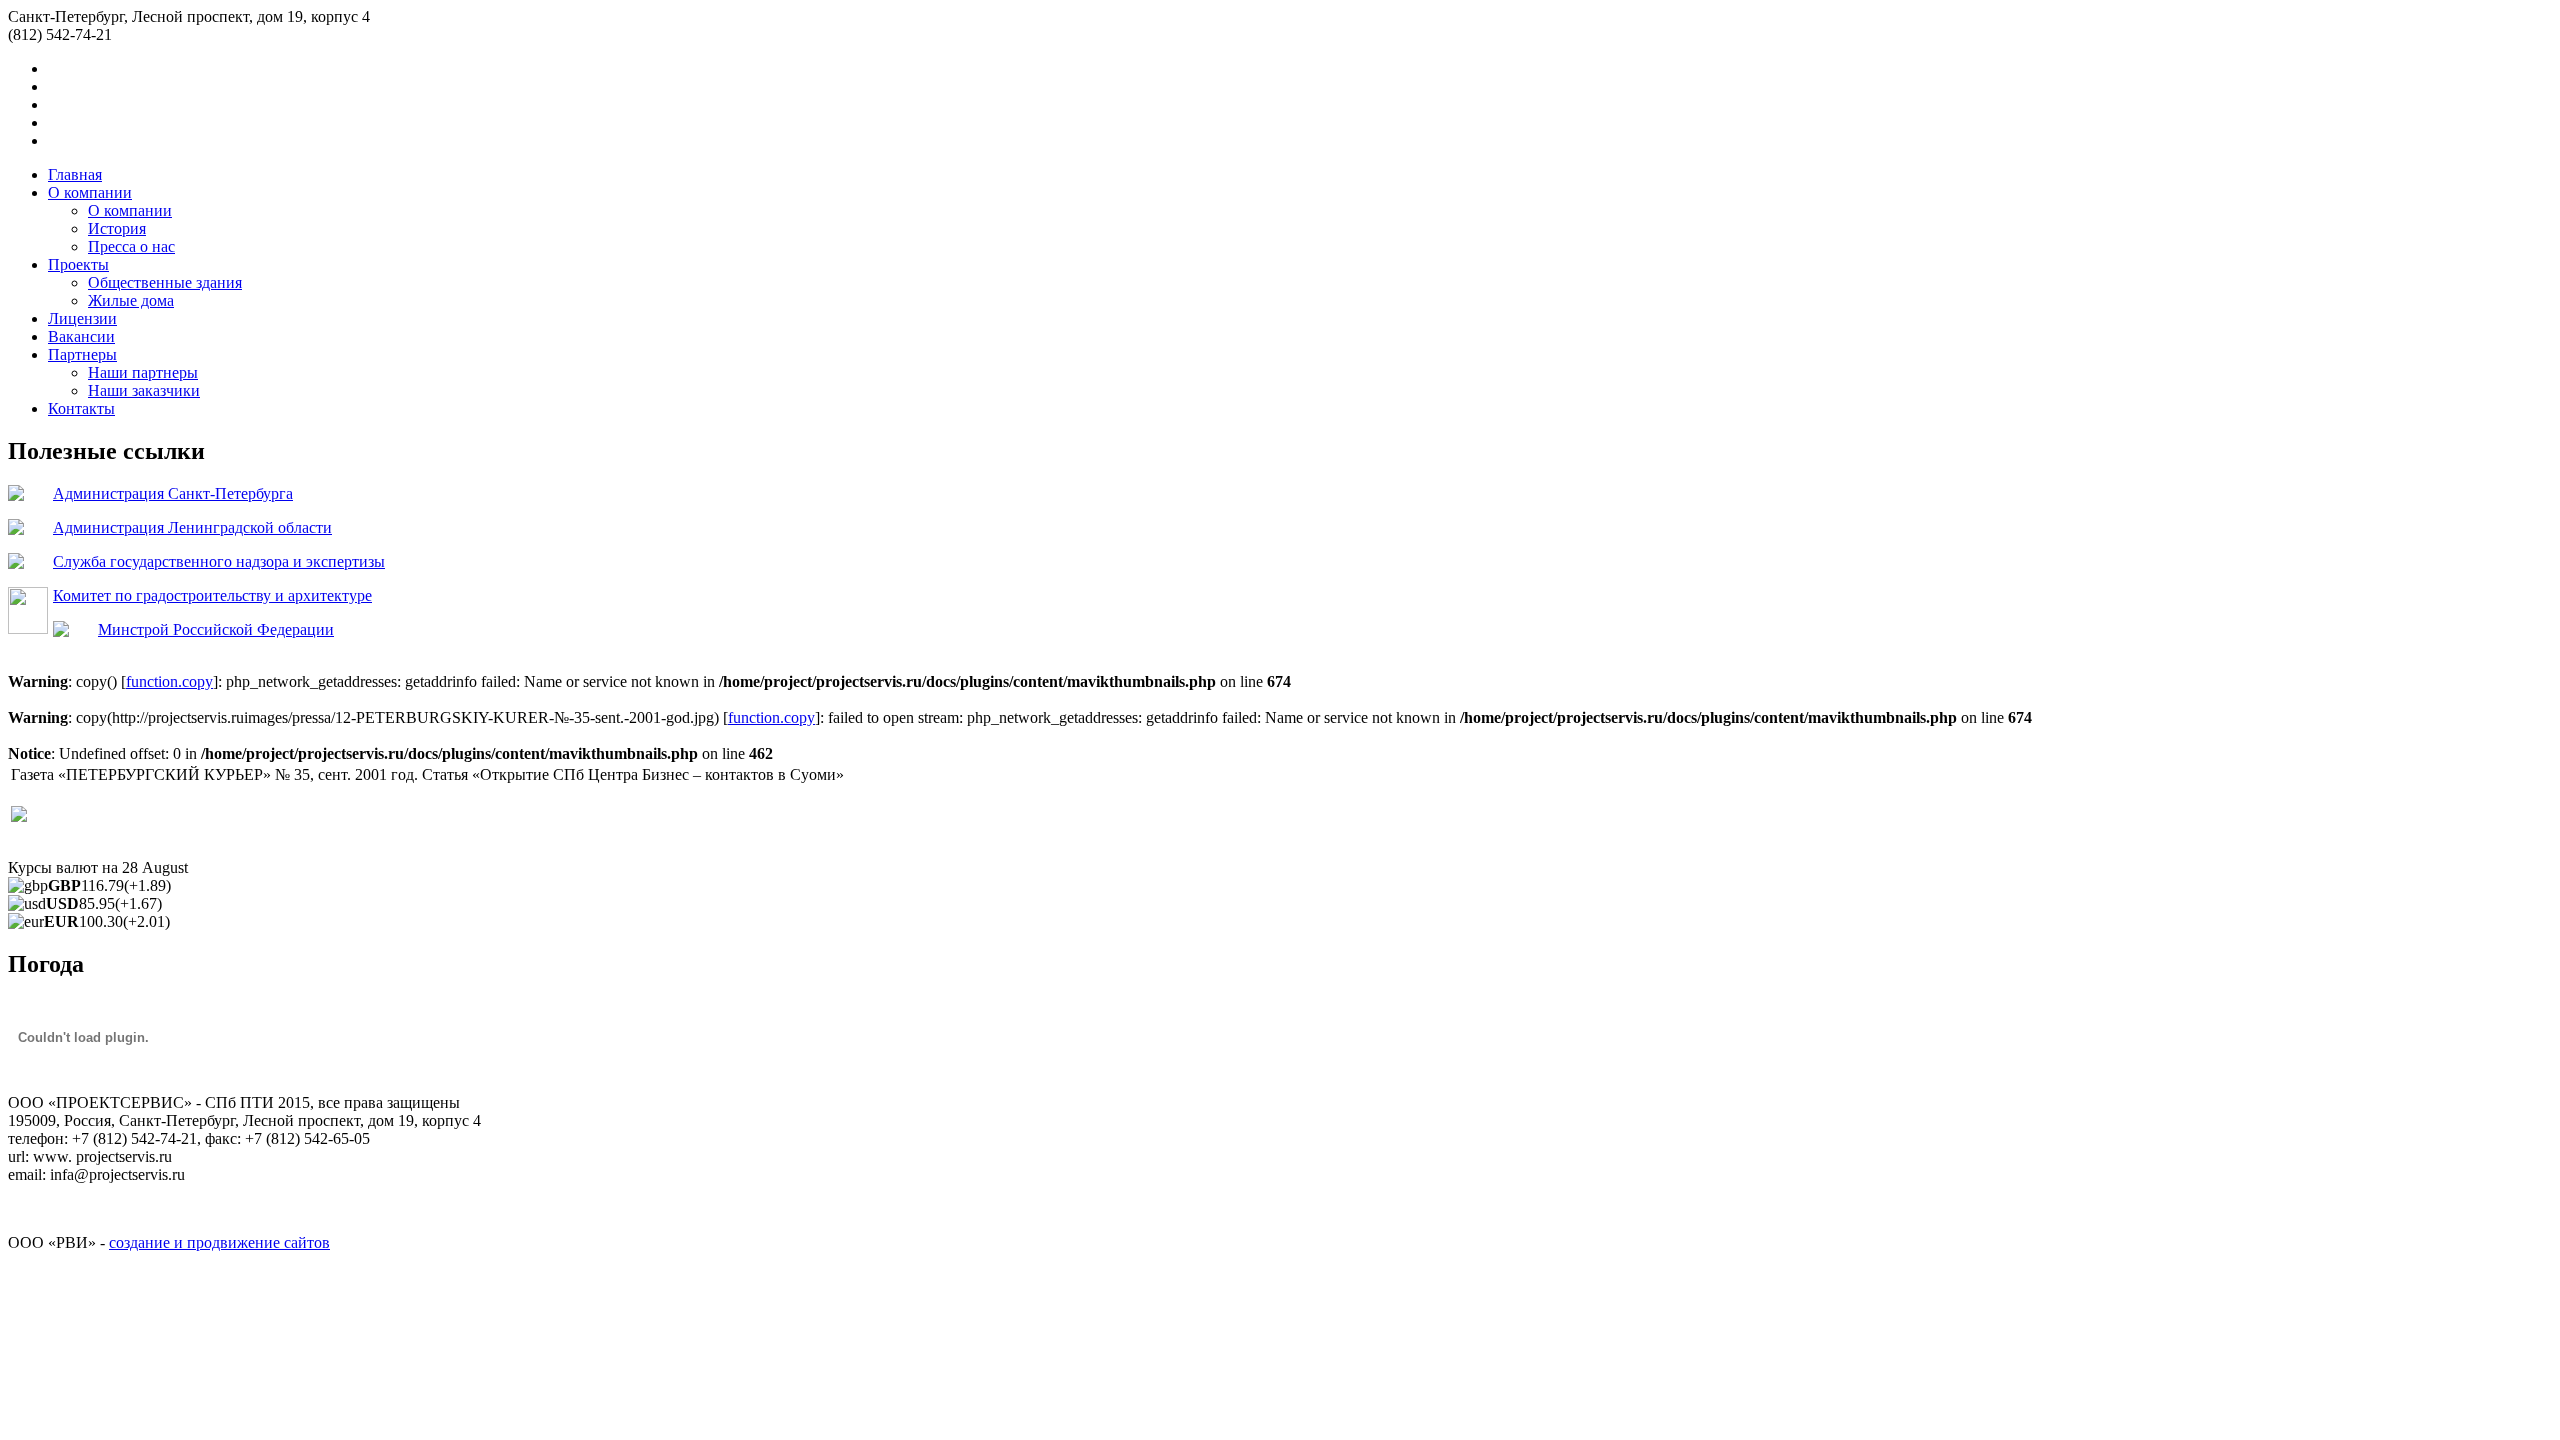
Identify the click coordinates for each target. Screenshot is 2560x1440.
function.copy (169, 681)
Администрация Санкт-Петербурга (173, 493)
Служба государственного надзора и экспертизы (219, 561)
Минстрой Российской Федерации (216, 629)
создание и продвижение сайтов (219, 1242)
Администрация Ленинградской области (192, 527)
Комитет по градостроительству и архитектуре (212, 595)
